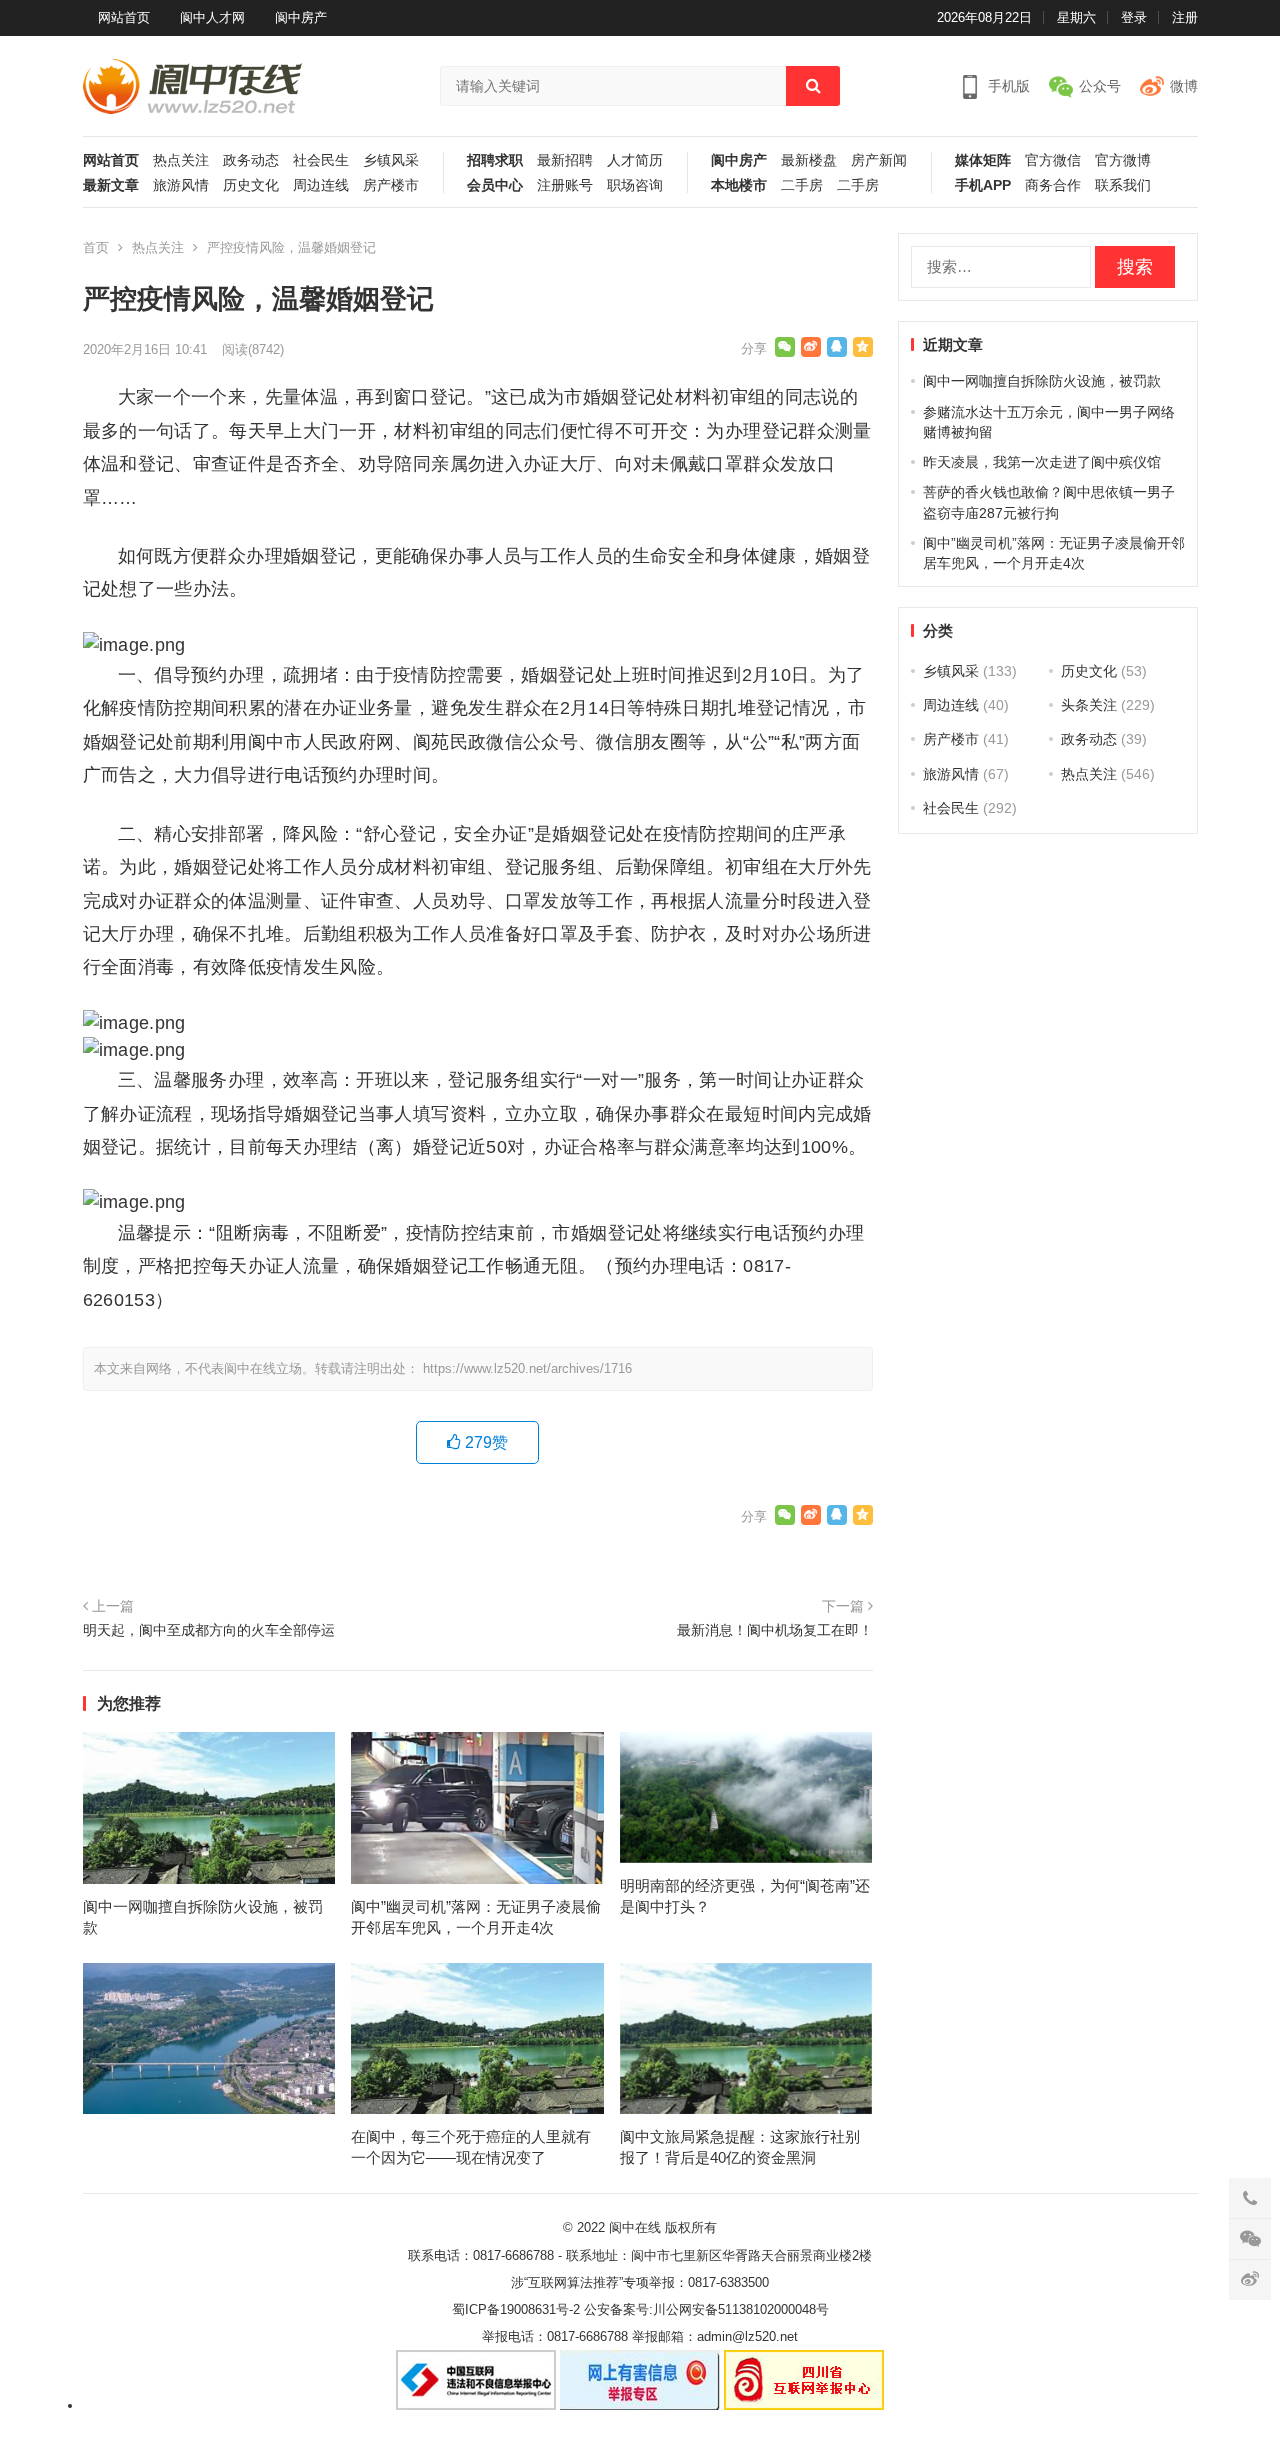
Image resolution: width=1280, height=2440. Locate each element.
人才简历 (635, 160)
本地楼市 (739, 185)
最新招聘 (565, 160)
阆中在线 (635, 2227)
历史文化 (251, 185)
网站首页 (124, 17)
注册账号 (565, 185)
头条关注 (1089, 705)
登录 (1134, 17)
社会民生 (321, 160)
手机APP (983, 185)
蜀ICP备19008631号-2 (516, 2309)
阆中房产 (301, 17)
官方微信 (1053, 160)
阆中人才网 (212, 17)
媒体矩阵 (983, 160)
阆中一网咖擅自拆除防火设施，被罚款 (1042, 381)
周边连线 (321, 185)
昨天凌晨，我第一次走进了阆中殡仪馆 (1042, 462)
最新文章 (111, 185)
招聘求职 (495, 160)
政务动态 (251, 160)
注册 (1185, 17)
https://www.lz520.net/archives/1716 (527, 1368)
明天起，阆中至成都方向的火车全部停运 (209, 1630)
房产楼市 (391, 185)
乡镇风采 (391, 160)
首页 (96, 247)
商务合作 (1053, 185)
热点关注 (181, 160)
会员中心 (495, 185)
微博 (1184, 86)
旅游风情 (181, 185)
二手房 (802, 185)
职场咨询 (635, 185)
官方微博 (1123, 160)
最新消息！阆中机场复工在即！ (775, 1630)
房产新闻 (879, 160)
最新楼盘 (809, 160)
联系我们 (1123, 185)
